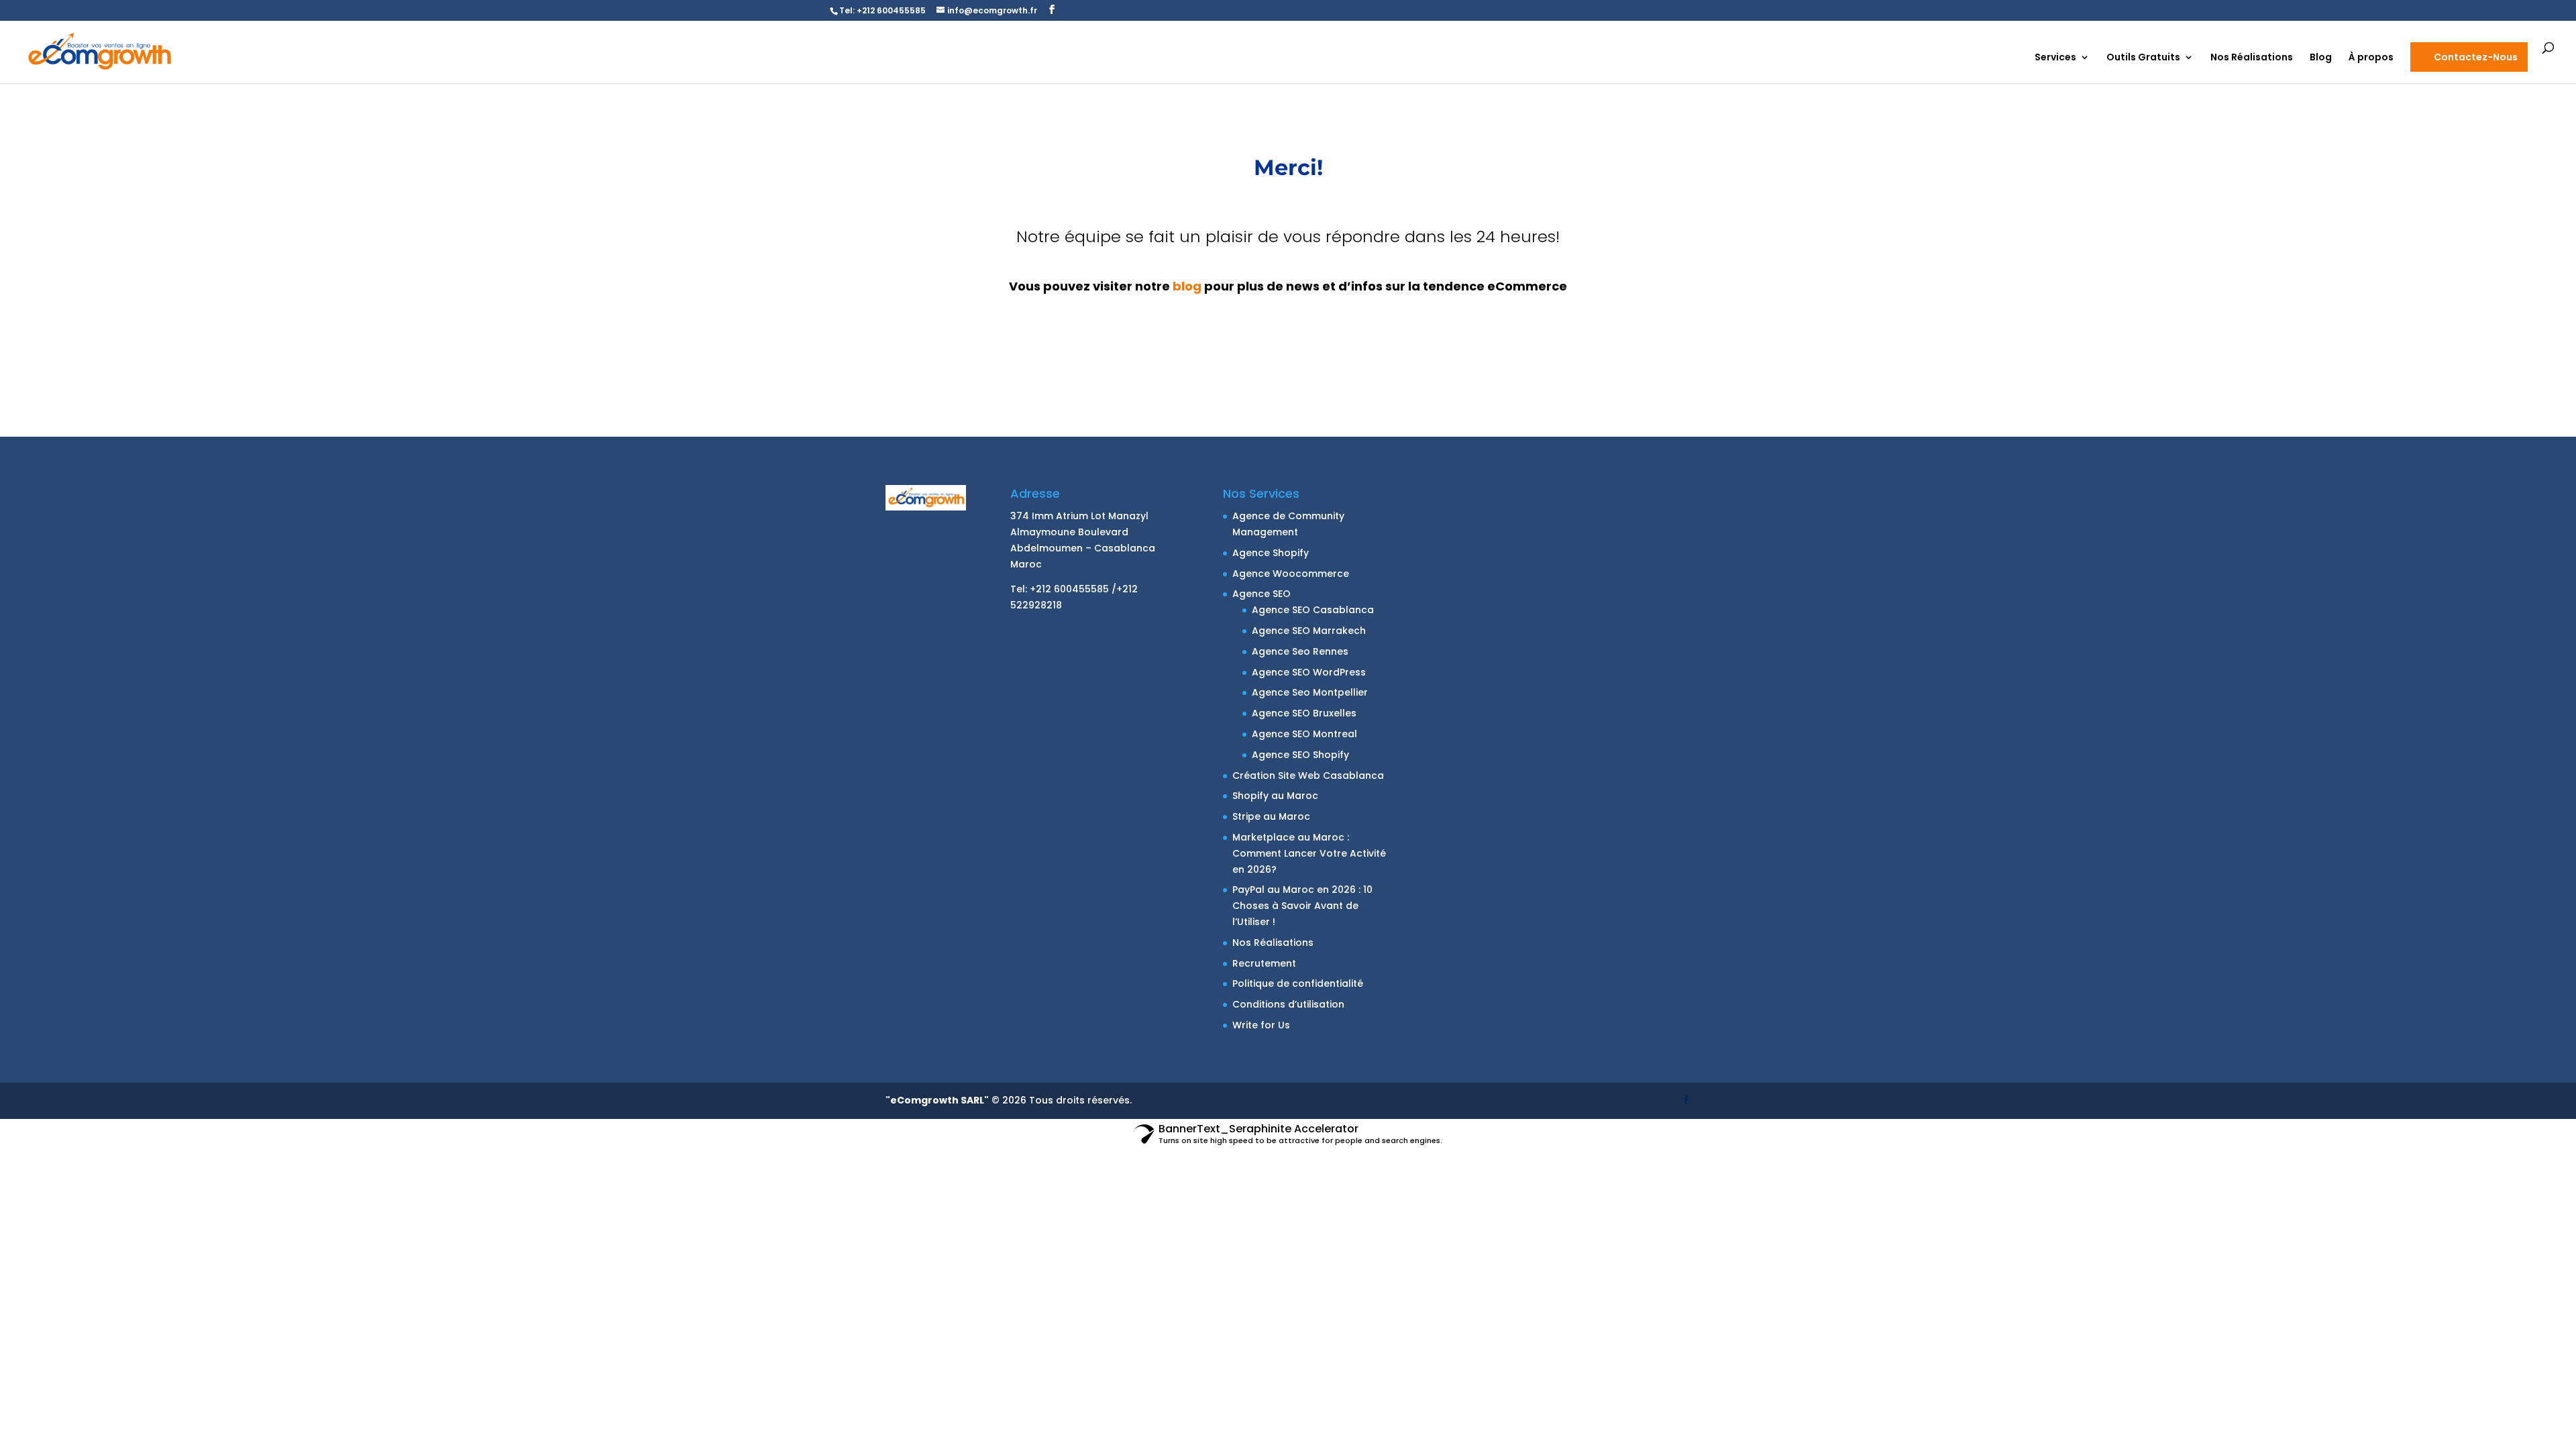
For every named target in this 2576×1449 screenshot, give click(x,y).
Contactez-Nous (2476, 57)
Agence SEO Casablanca (1313, 610)
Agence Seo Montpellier (1310, 692)
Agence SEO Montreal (1304, 734)
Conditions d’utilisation (1288, 1004)
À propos (2371, 58)
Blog (2321, 58)
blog (1187, 286)
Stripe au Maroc (1271, 816)
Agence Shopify (1271, 553)
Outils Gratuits (2143, 58)
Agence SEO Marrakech (1309, 631)
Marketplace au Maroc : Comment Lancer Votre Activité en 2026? (1309, 853)
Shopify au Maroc (1275, 796)
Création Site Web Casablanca (1308, 775)
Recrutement (1264, 963)
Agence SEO (1262, 594)
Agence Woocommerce (1291, 574)
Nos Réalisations (2252, 58)
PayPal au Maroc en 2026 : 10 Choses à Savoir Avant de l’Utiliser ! (1302, 906)
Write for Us (1261, 1025)
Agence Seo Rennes (1300, 651)
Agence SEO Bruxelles (1304, 713)
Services (2055, 58)
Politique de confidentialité (1298, 983)
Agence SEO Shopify (1300, 755)
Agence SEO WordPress (1309, 672)
